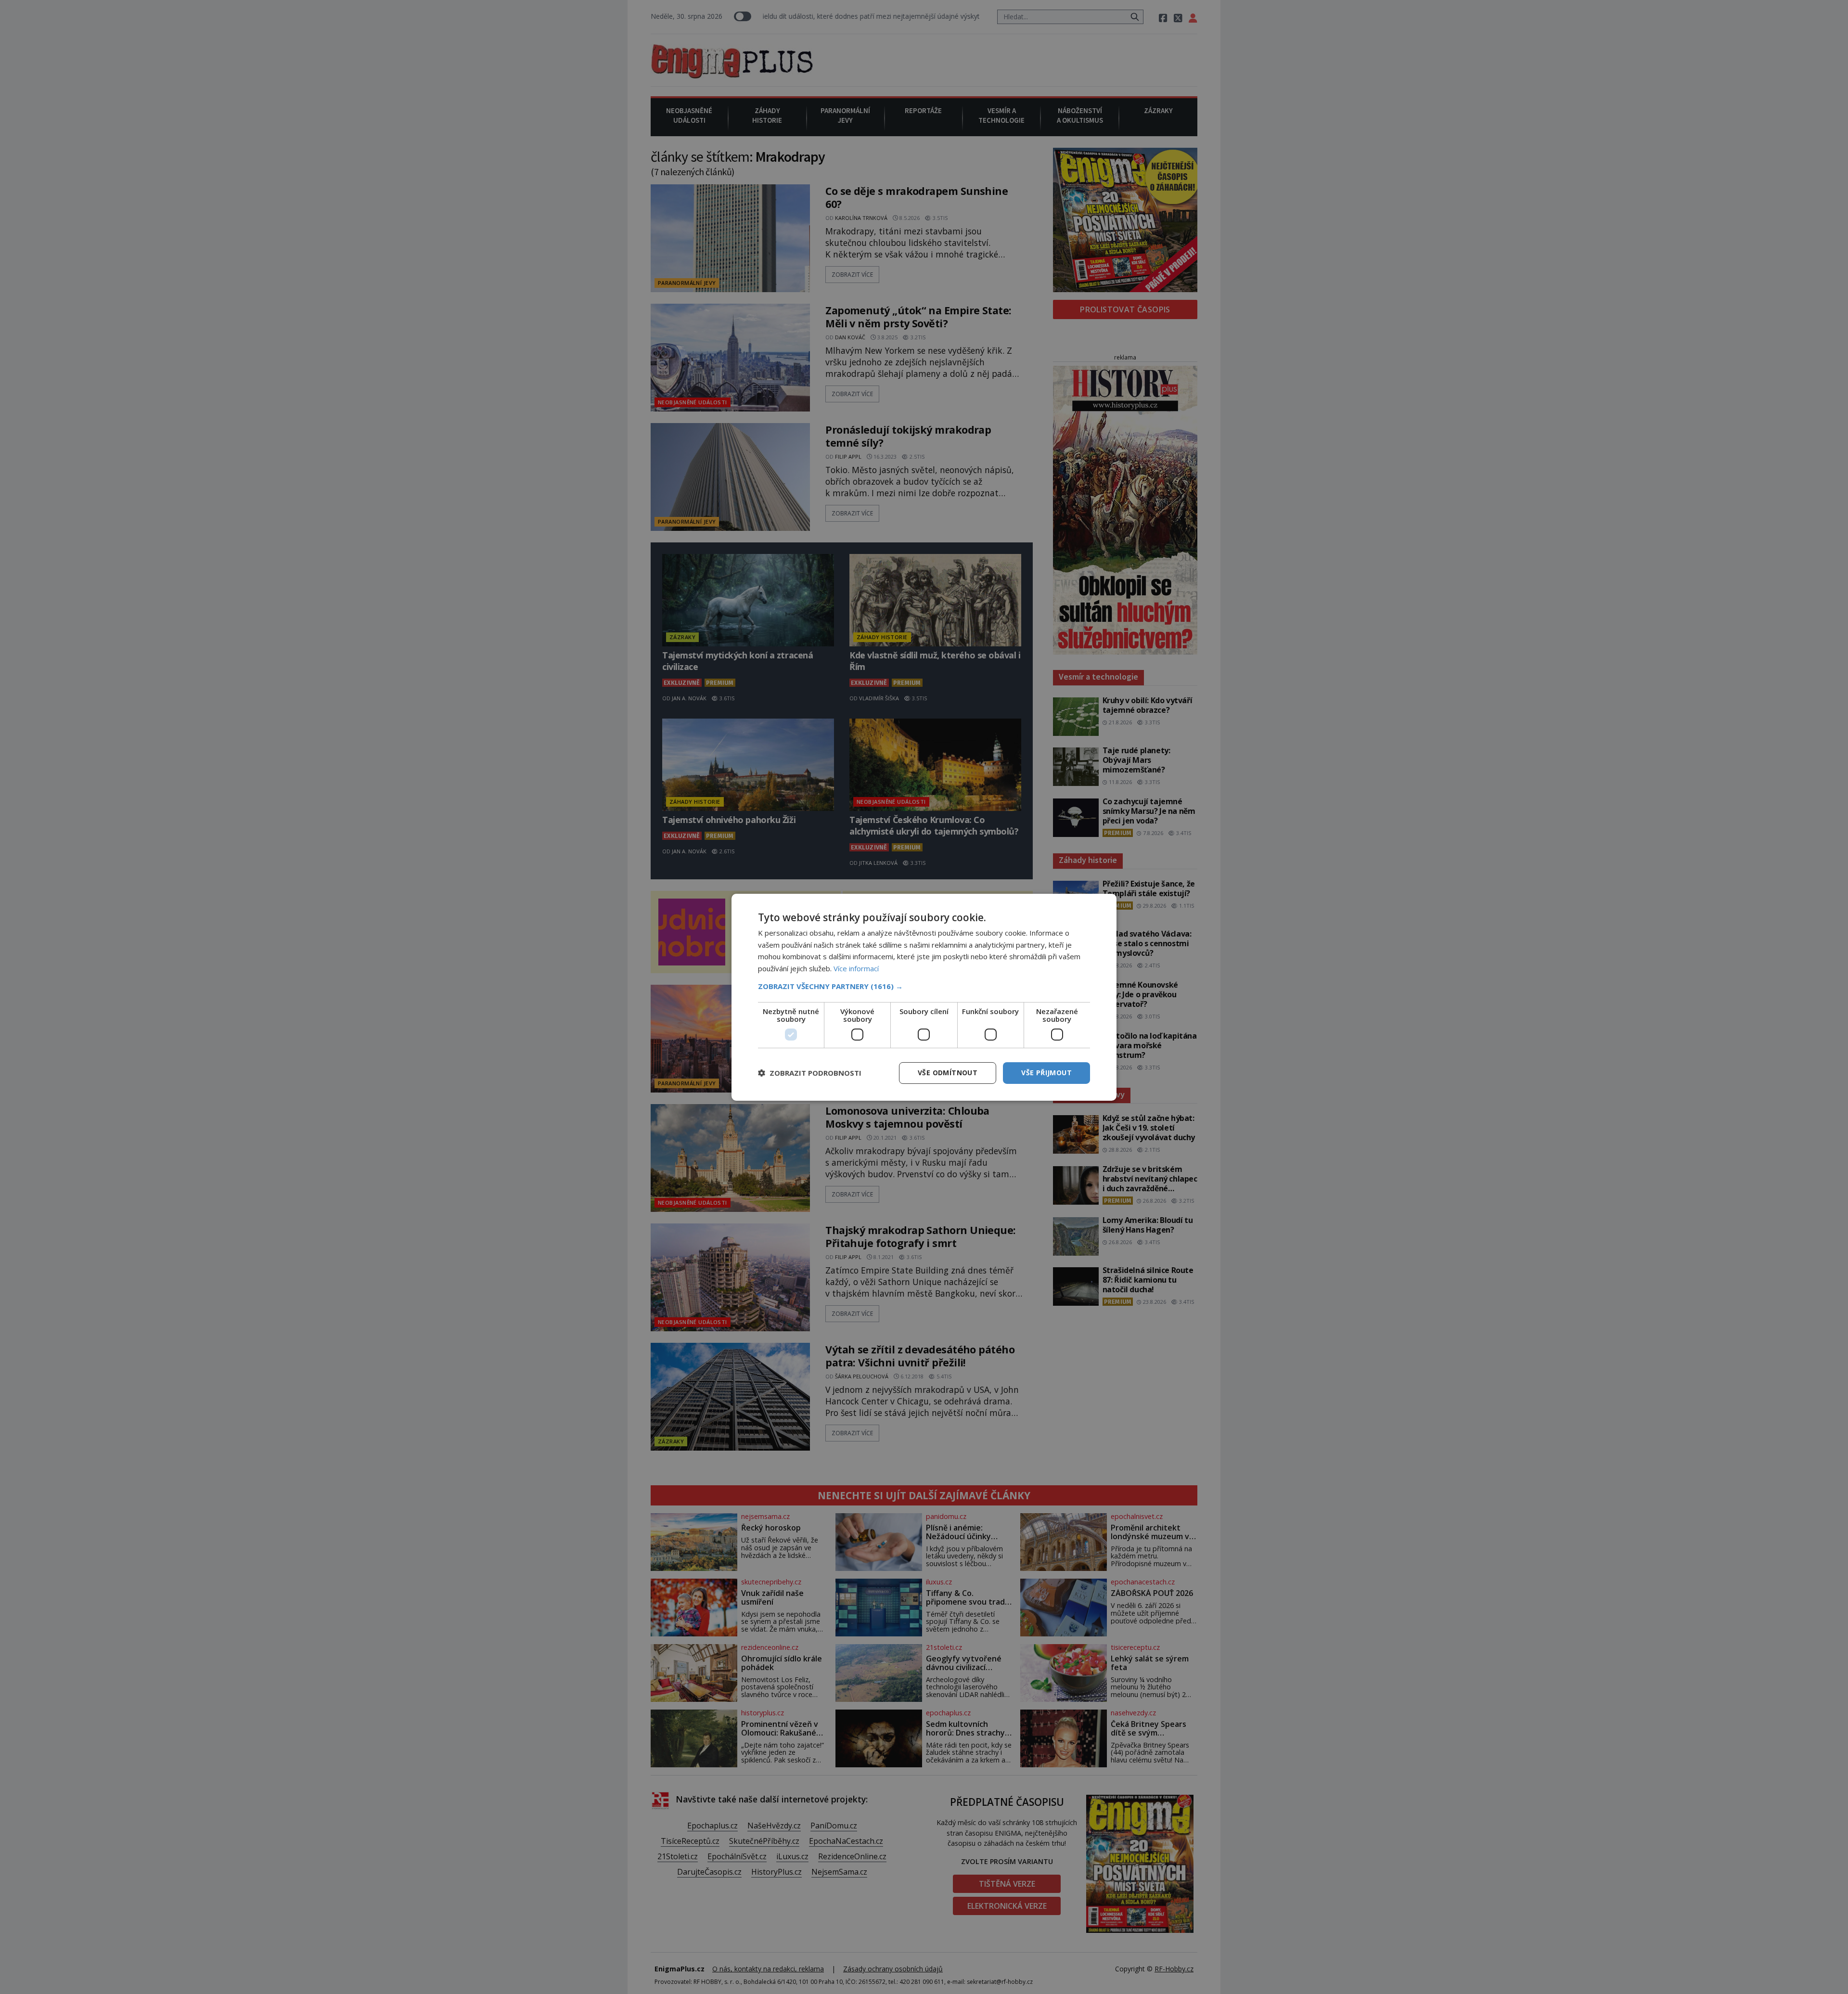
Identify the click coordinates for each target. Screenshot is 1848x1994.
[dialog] (924, 997)
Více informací (856, 968)
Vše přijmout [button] (1046, 1073)
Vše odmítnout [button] (948, 1073)
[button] (924, 986)
